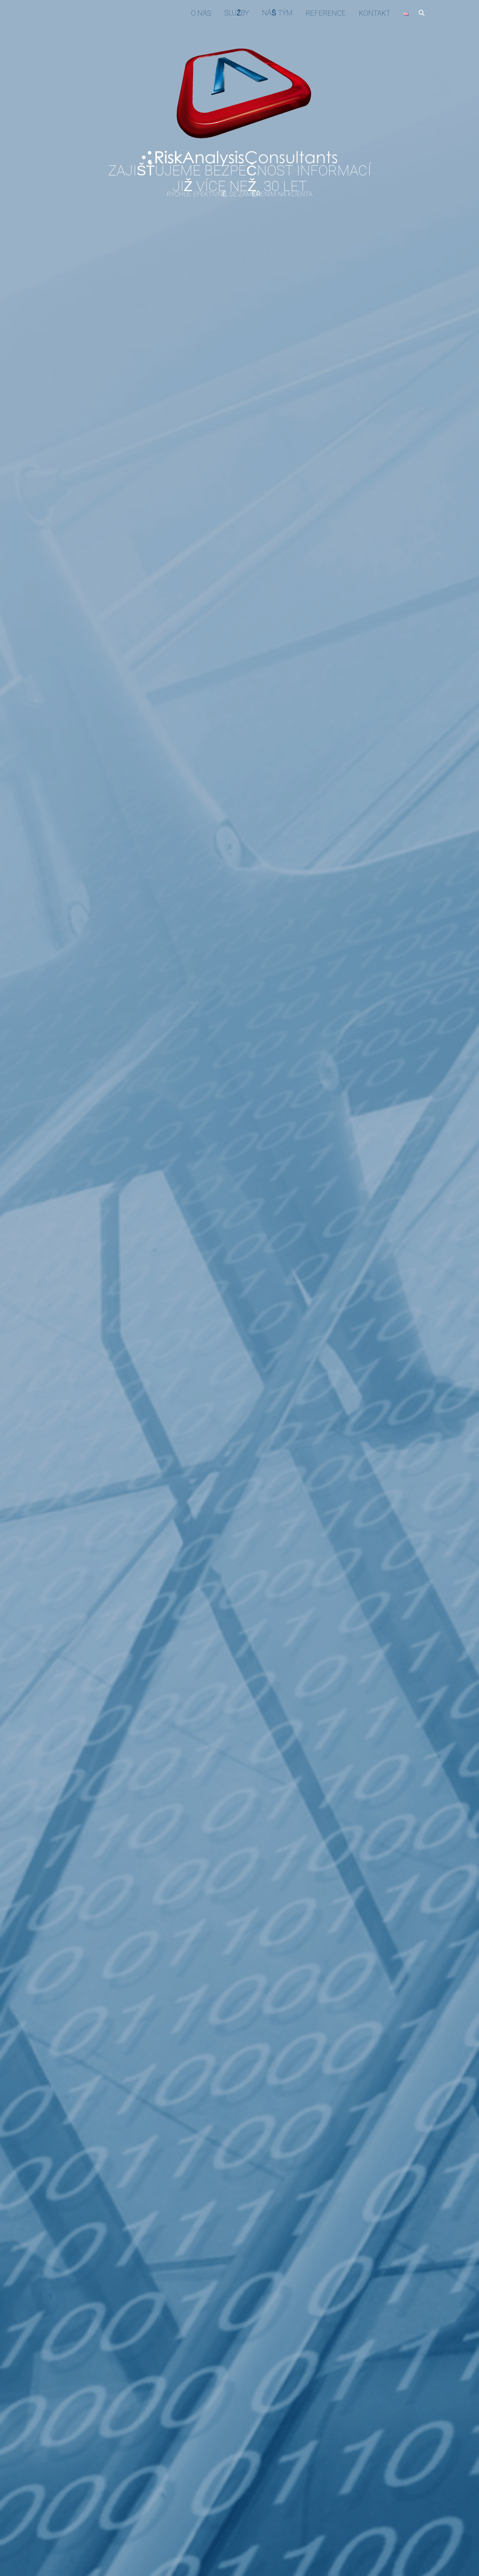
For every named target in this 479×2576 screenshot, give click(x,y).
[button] (422, 13)
